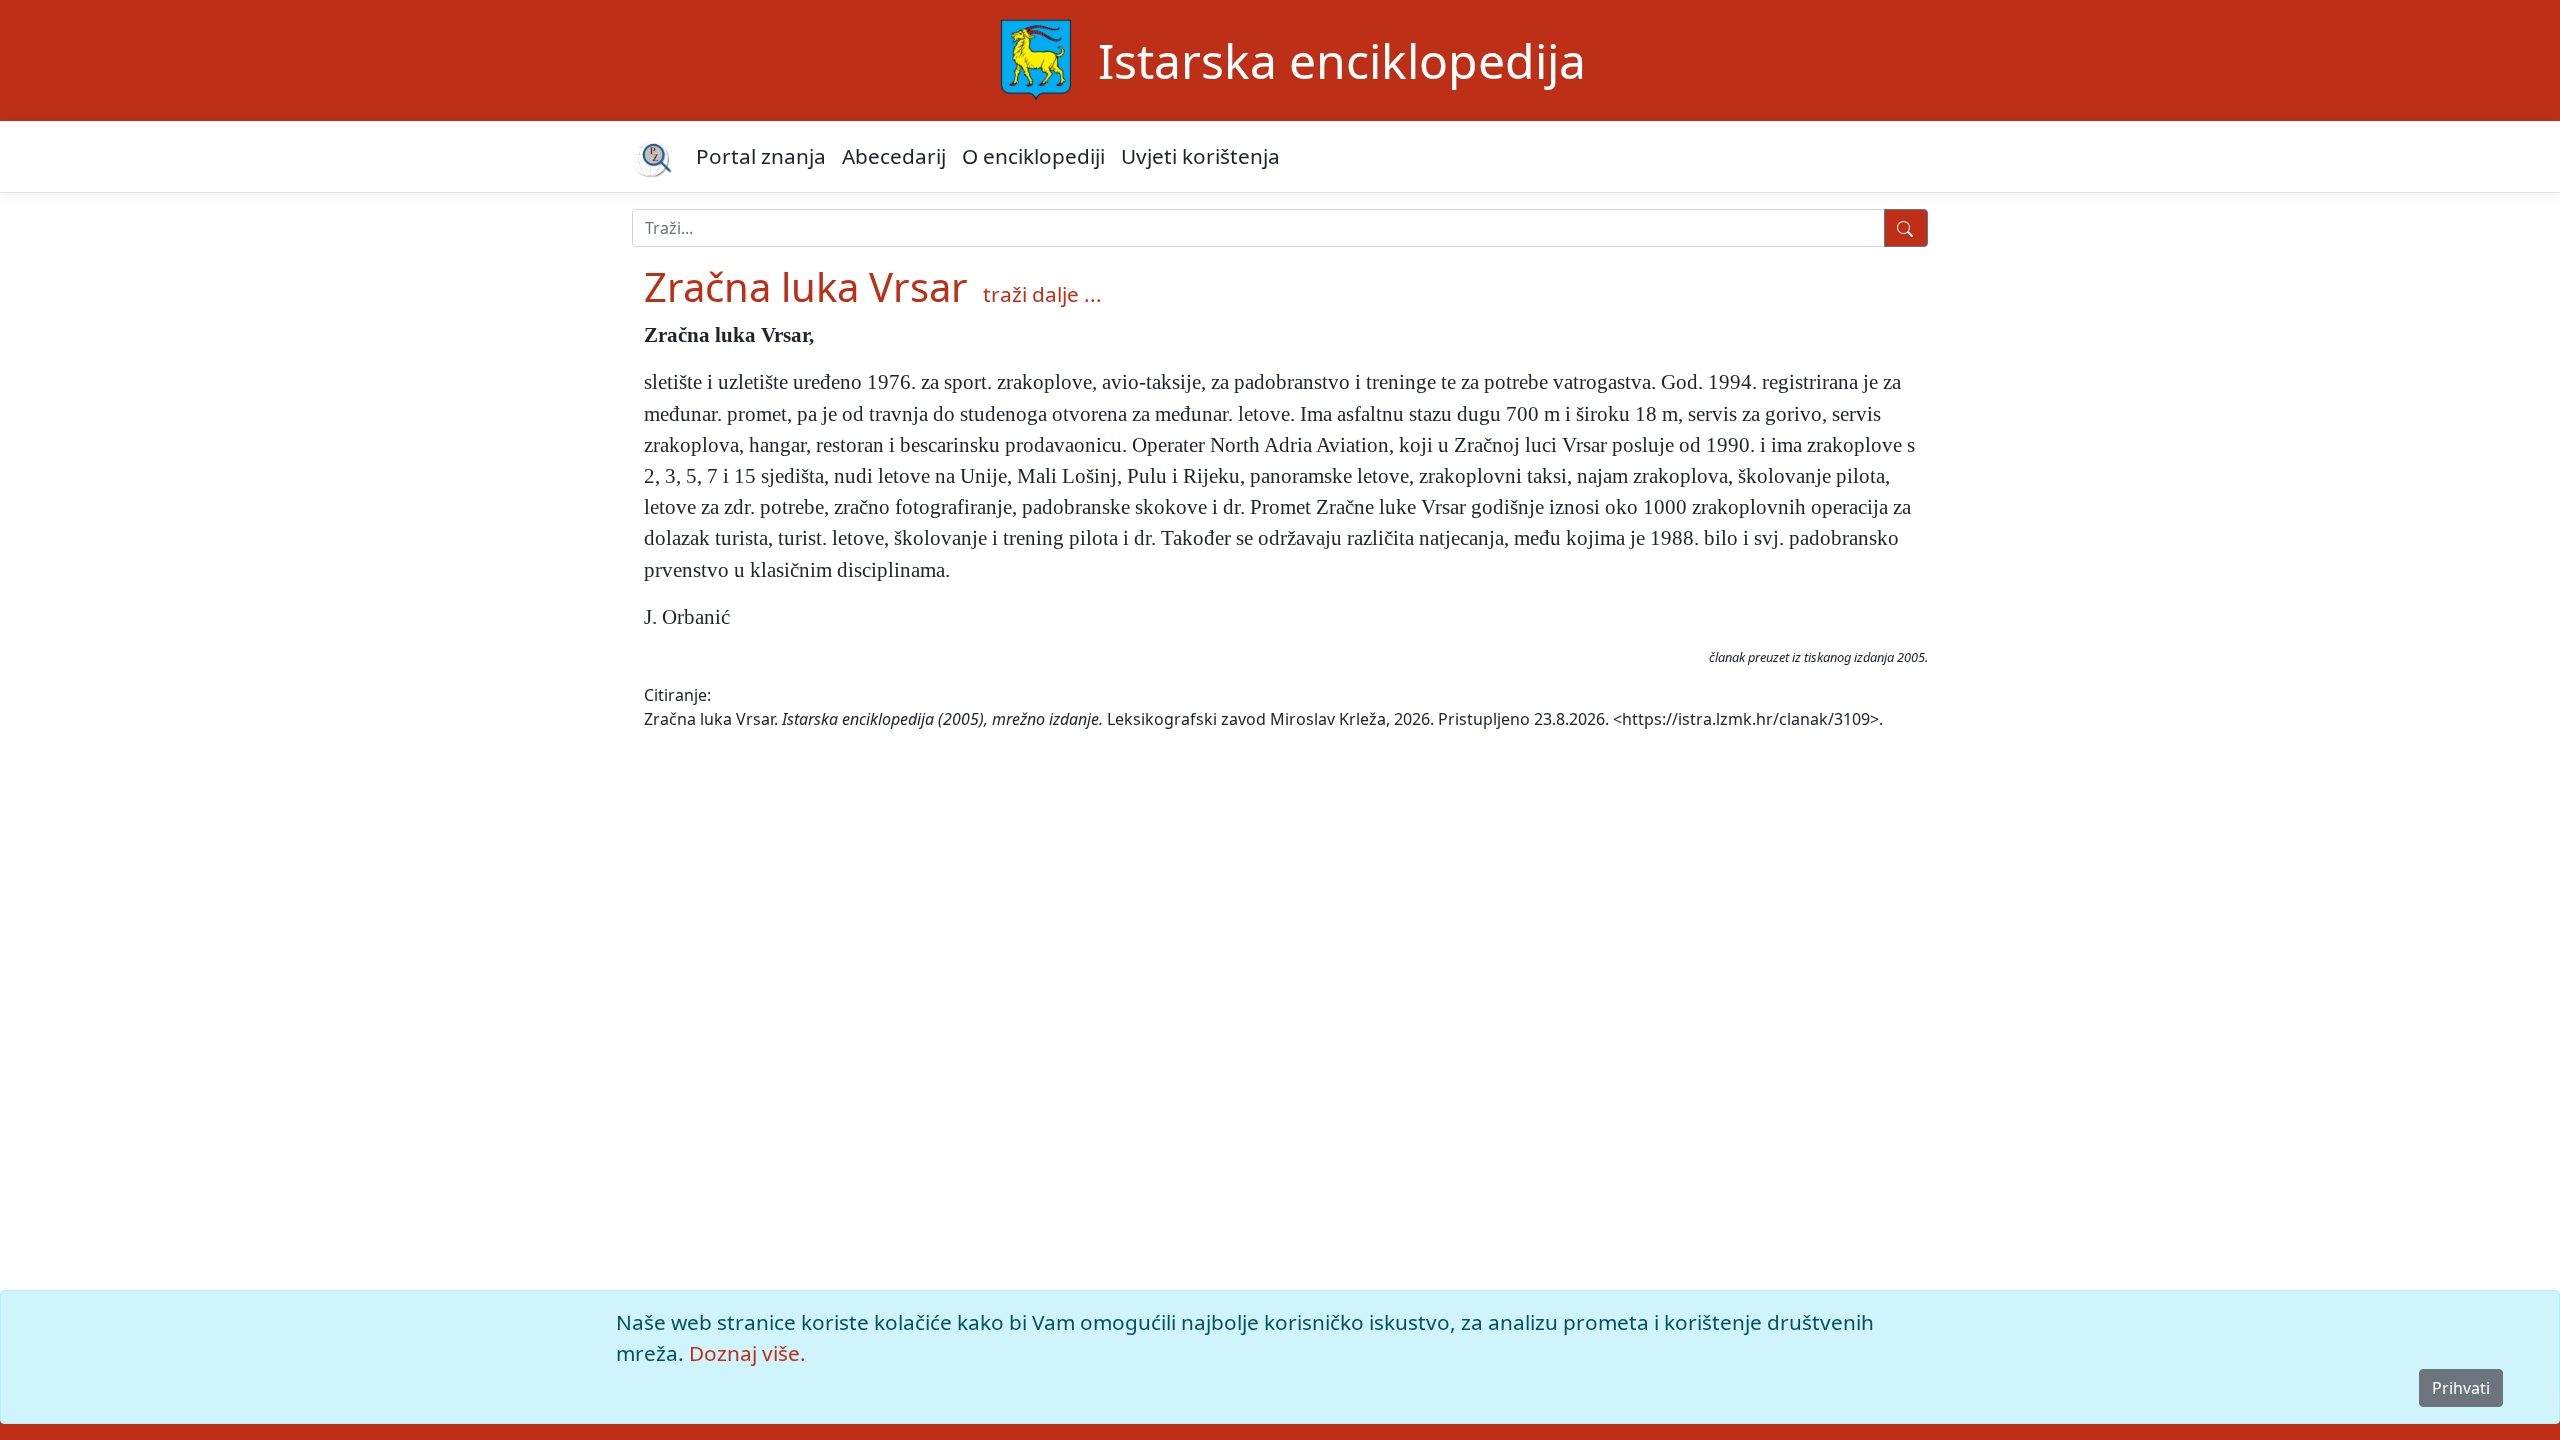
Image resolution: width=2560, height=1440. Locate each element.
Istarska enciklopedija (1342, 60)
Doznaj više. (747, 1353)
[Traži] (1906, 228)
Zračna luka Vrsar (806, 286)
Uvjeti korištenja (1200, 156)
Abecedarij (894, 156)
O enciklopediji (1033, 156)
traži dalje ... (1042, 294)
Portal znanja (761, 156)
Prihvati (2461, 1388)
